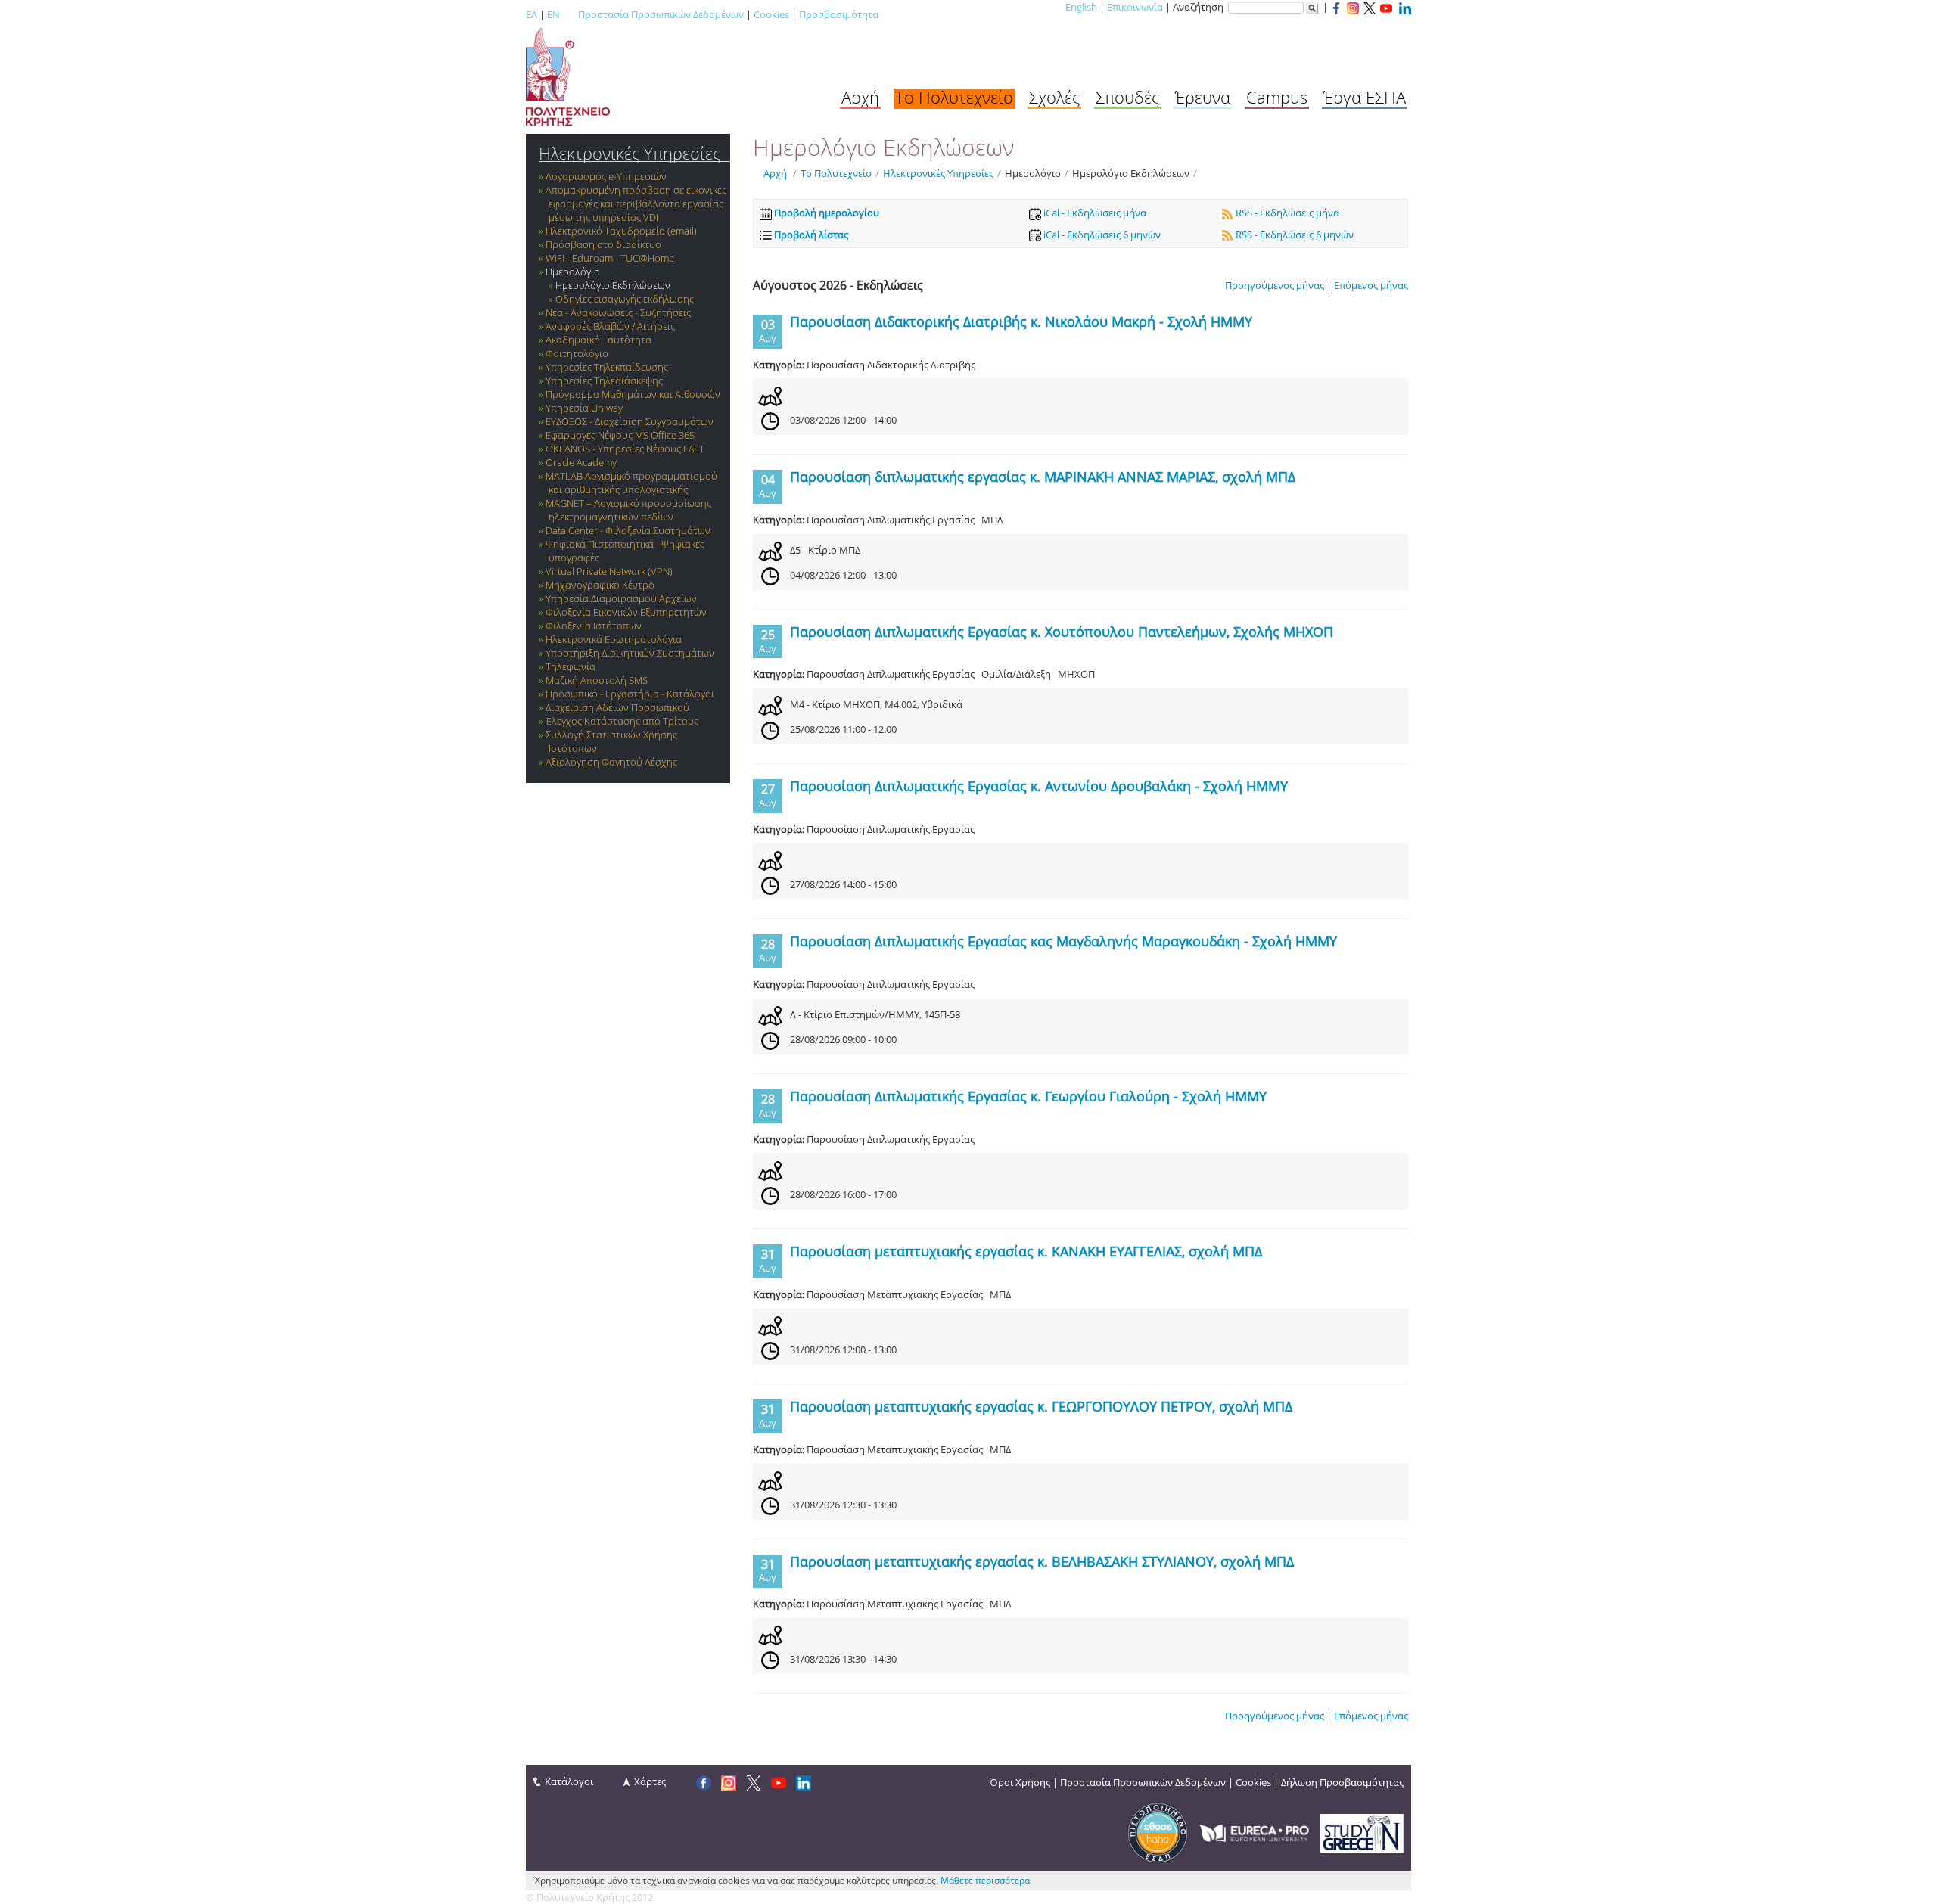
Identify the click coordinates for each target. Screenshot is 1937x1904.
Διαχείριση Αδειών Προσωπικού (617, 707)
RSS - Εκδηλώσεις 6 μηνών (1293, 235)
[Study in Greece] (1362, 1832)
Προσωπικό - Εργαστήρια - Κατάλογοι (630, 694)
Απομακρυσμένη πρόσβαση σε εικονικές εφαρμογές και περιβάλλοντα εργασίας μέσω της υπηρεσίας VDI (636, 203)
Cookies (771, 14)
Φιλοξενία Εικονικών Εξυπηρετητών (626, 612)
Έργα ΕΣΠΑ (1365, 97)
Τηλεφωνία (571, 666)
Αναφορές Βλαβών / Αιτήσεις (610, 326)
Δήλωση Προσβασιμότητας (1342, 1782)
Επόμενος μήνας (1371, 285)
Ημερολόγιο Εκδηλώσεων (613, 285)
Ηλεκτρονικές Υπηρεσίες (630, 153)
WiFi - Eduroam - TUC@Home (610, 258)
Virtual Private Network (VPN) (609, 571)
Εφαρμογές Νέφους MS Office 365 (620, 435)
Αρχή (860, 97)
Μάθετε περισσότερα (985, 1880)
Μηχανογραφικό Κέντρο (600, 585)
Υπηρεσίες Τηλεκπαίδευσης (607, 367)
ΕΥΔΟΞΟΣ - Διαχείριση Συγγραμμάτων (630, 421)
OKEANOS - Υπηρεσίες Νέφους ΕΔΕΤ (625, 449)
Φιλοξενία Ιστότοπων (594, 626)
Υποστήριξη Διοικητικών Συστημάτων (630, 653)
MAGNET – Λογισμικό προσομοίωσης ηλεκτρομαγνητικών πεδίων (628, 510)
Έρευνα (1203, 97)
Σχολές (1054, 97)
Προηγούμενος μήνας (1275, 285)
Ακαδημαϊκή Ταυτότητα (599, 340)
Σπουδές (1127, 97)
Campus (1277, 97)
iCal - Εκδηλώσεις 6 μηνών (1101, 235)
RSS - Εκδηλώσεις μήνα (1286, 213)
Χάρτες (650, 1781)
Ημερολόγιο (573, 272)
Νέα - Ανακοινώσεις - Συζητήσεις (618, 312)
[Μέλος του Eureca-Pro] (1254, 1832)
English (1081, 7)
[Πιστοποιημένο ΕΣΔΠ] (1158, 1832)
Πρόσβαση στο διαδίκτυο (603, 244)
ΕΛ (532, 14)
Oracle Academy (581, 462)
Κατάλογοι (569, 1781)
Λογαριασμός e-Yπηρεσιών (606, 176)
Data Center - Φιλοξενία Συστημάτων (628, 530)
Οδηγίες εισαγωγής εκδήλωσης (625, 299)
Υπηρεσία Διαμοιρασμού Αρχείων (621, 598)
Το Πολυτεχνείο (954, 97)
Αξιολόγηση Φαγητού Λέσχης (611, 762)
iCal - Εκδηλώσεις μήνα (1094, 213)
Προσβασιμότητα (839, 14)
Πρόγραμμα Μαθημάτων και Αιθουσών (633, 394)
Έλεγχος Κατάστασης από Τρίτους (622, 721)
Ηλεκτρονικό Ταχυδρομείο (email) (621, 231)
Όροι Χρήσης (1020, 1782)
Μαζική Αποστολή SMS (597, 680)
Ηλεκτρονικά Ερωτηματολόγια (614, 639)
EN (553, 14)
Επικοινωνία (1135, 7)
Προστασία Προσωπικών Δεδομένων (661, 14)
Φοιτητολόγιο (577, 353)
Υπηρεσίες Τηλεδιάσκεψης (604, 380)
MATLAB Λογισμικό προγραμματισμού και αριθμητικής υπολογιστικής (631, 483)
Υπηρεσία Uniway (584, 408)
